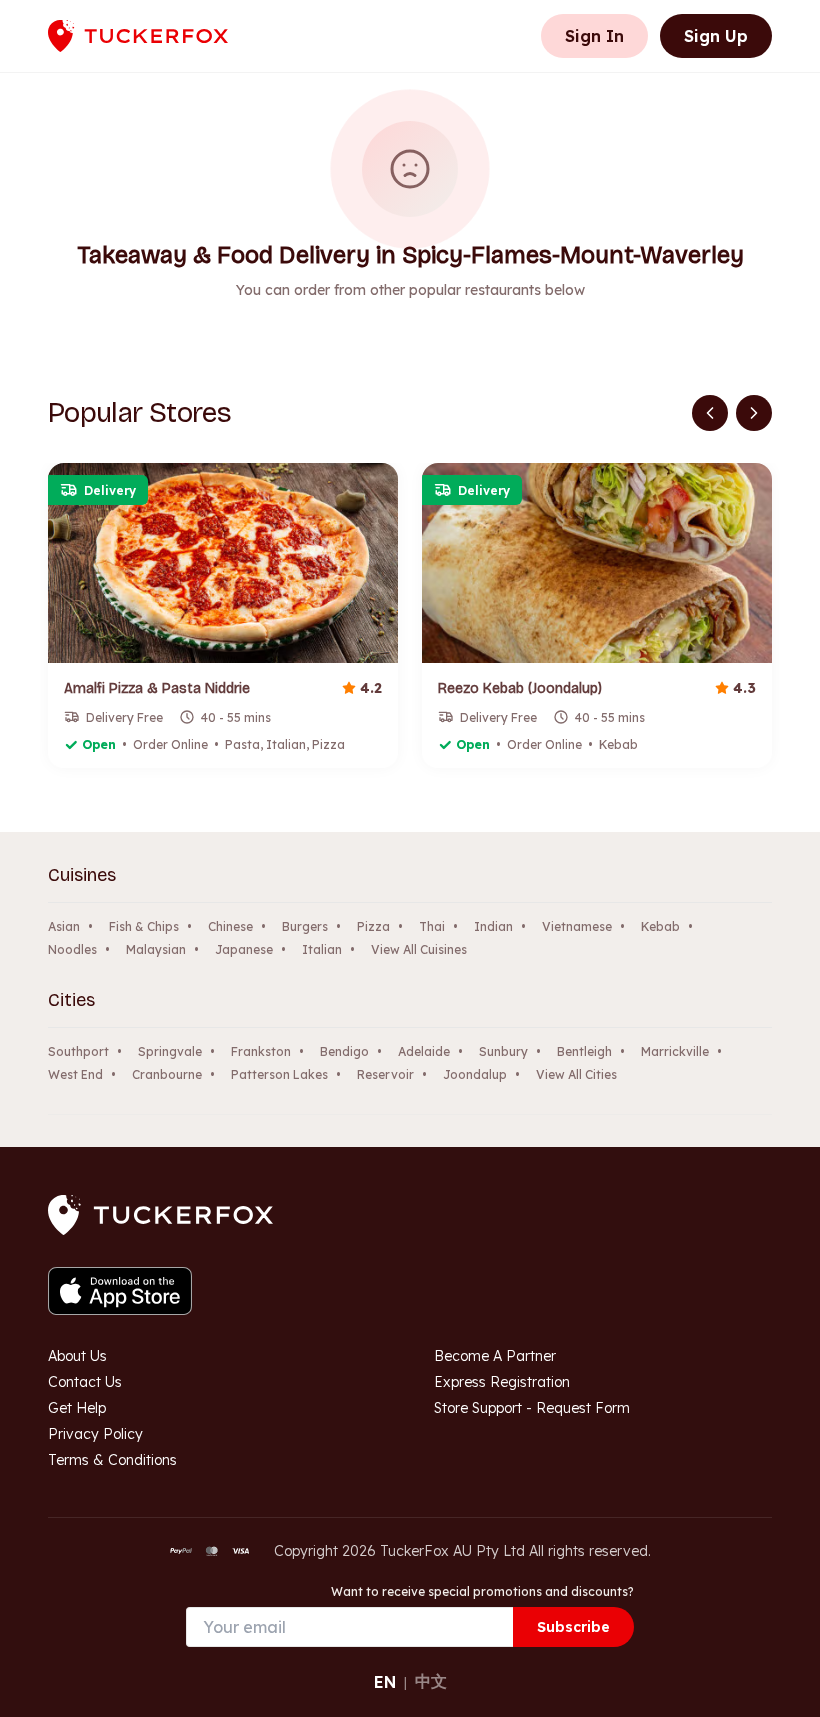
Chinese (230, 926)
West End (75, 1074)
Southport (78, 1051)
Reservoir (385, 1074)
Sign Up (716, 36)
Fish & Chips (144, 926)
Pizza (373, 926)
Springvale (170, 1051)
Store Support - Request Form (532, 1408)
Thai (432, 926)
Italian (322, 949)
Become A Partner (495, 1356)
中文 (431, 1681)
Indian (493, 926)
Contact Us (85, 1382)
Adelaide (424, 1051)
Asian (64, 926)
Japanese (244, 949)
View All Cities (576, 1074)
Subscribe (573, 1627)
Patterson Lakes (279, 1074)
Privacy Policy (95, 1434)
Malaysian (156, 949)
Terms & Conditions (112, 1460)
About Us (77, 1356)
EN (385, 1682)
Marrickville (675, 1051)
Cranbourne (167, 1074)
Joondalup (475, 1074)
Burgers (305, 926)
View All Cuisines (419, 949)
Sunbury (503, 1051)
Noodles (72, 949)
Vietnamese (577, 926)
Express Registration (502, 1382)
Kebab (660, 926)
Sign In (594, 36)
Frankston (261, 1051)
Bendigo (344, 1051)
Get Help (77, 1408)
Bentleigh (584, 1051)
